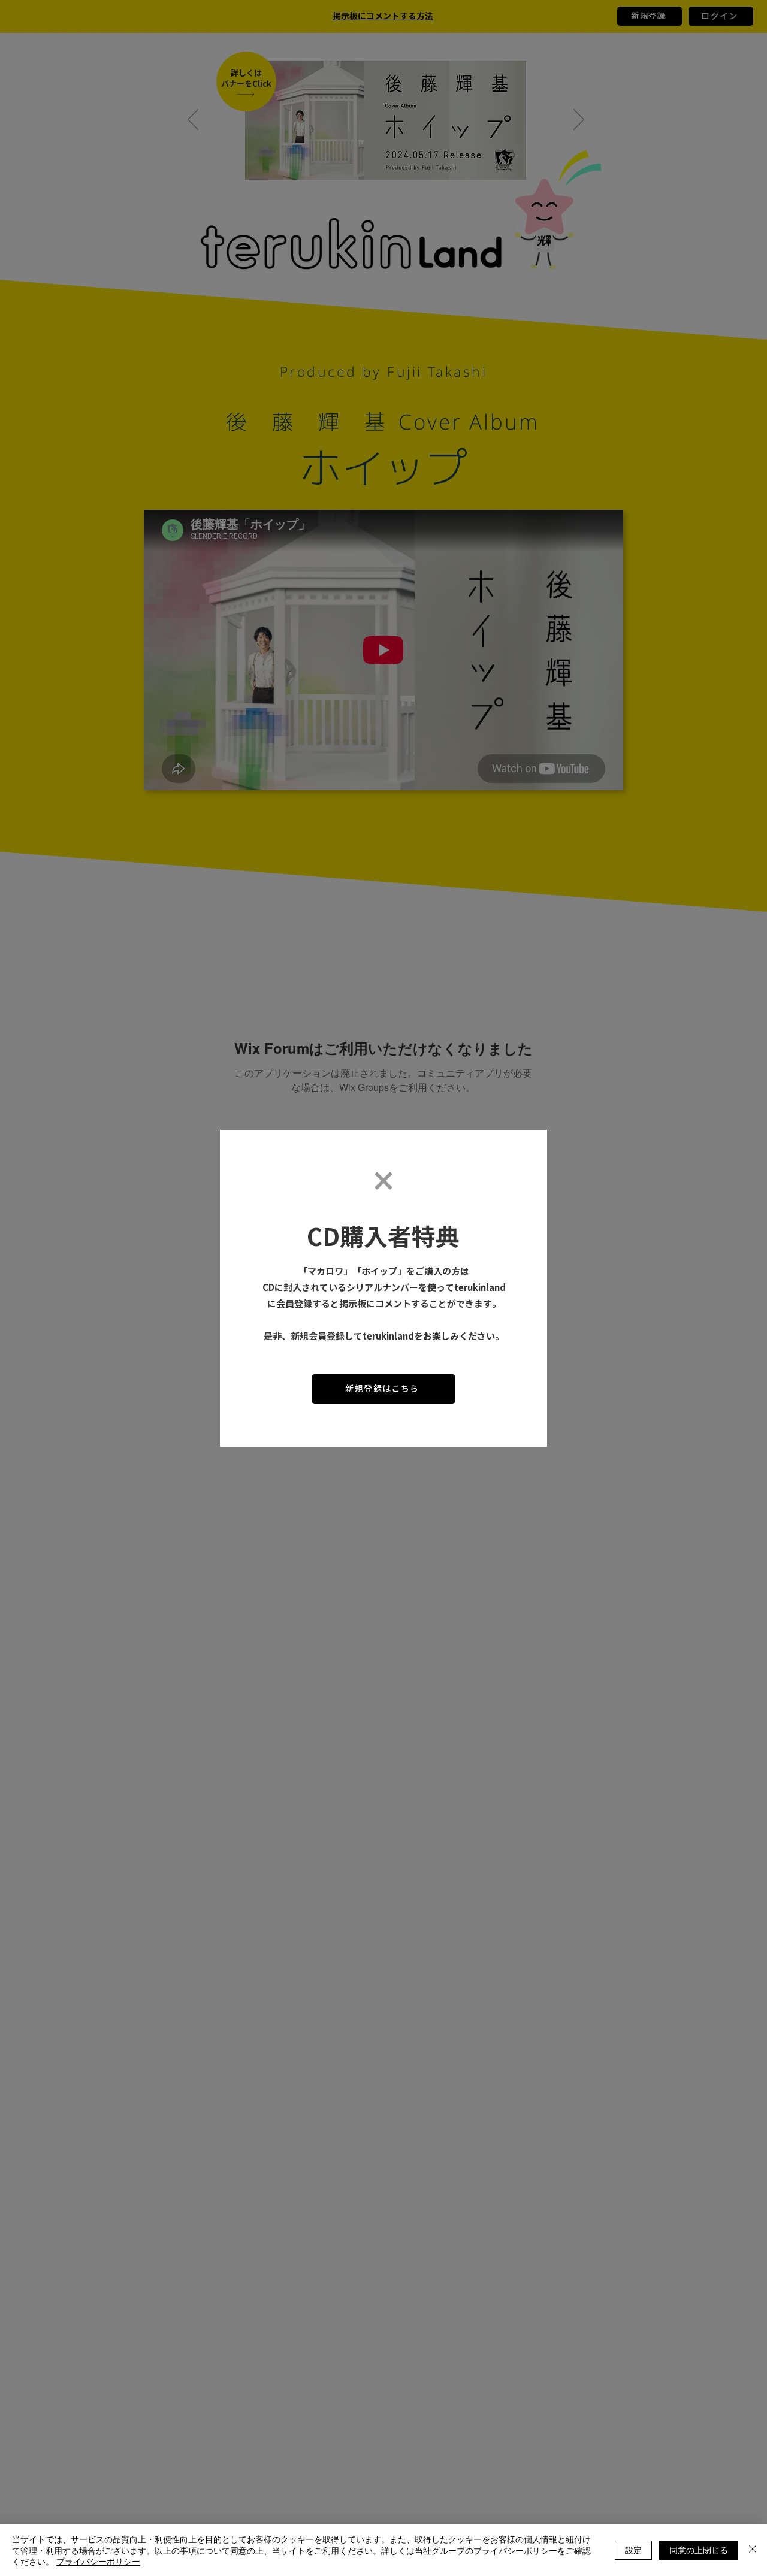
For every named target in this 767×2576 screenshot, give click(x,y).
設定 (633, 2550)
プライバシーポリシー (98, 2561)
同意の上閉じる (699, 2550)
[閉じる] (753, 2550)
